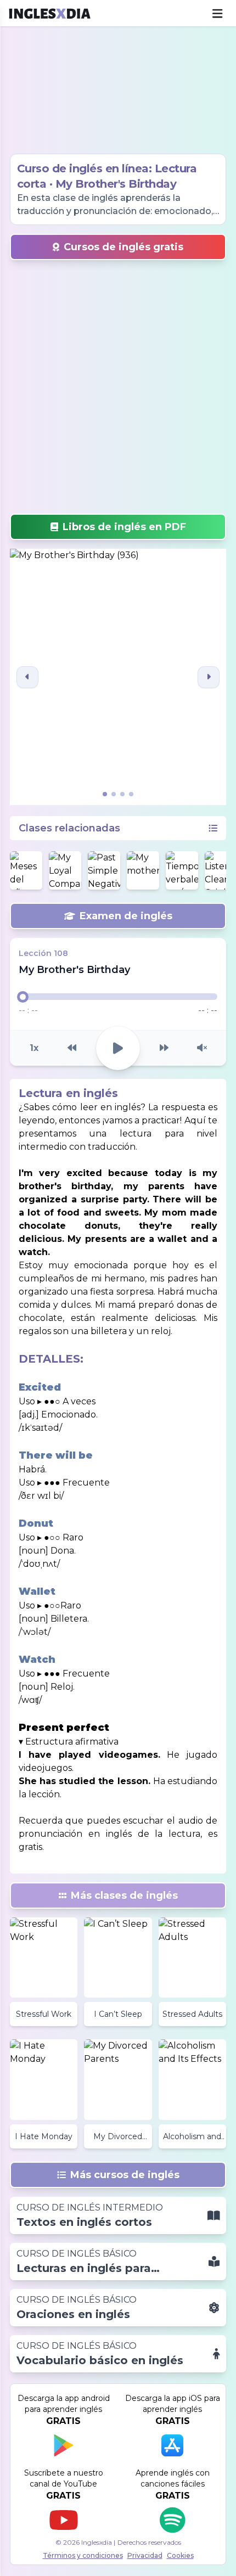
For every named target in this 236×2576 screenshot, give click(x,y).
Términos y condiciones (83, 2555)
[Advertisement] (118, 90)
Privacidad (145, 2555)
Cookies (180, 2555)
